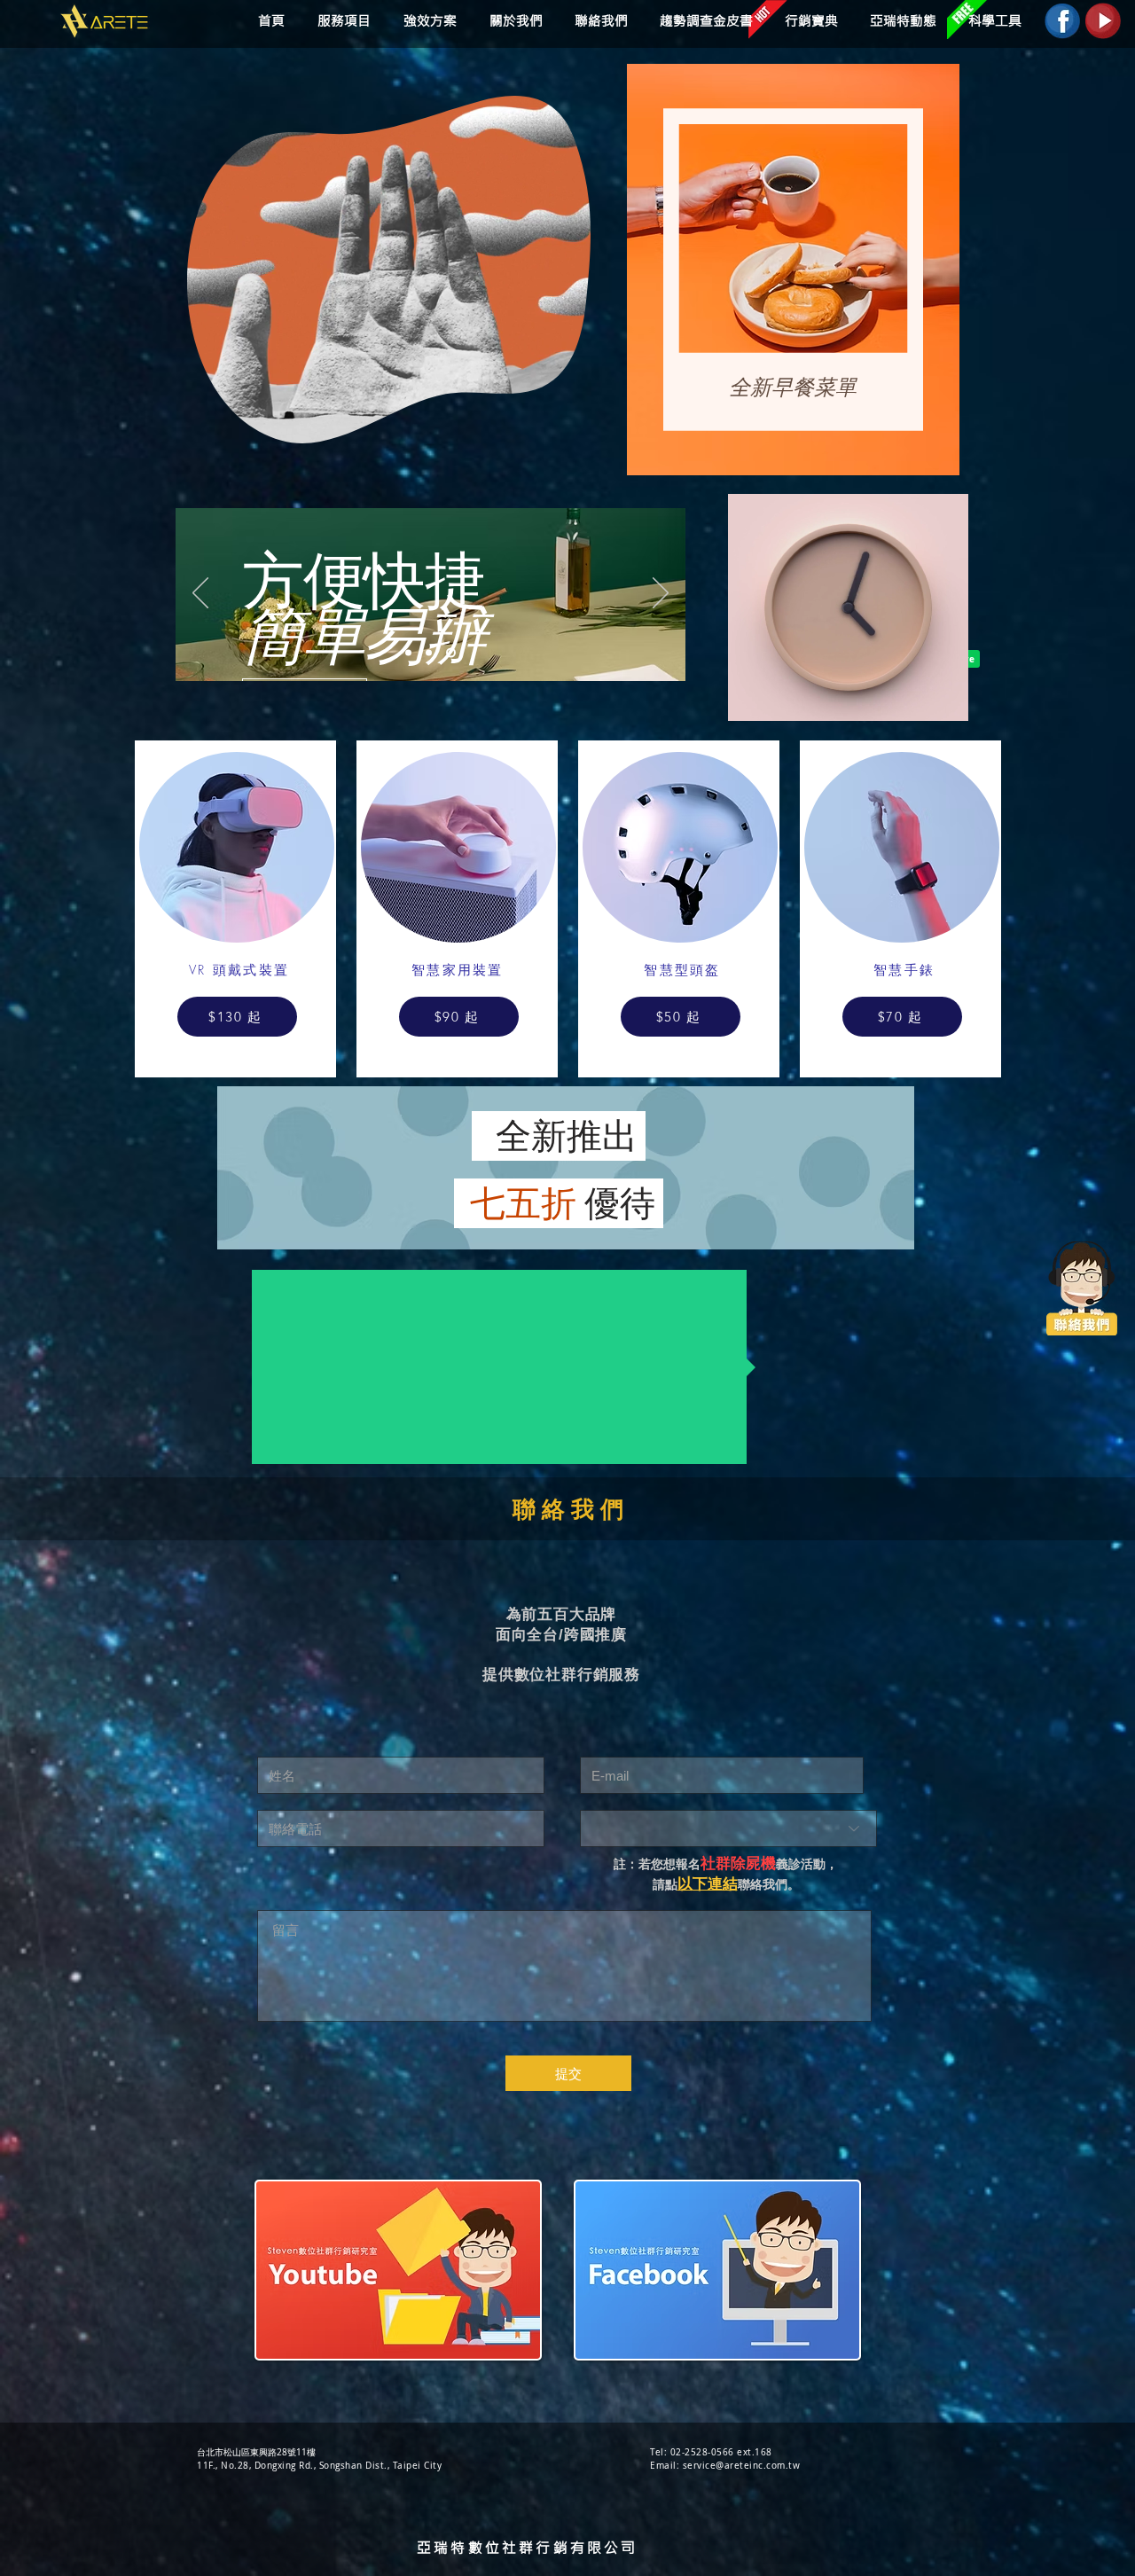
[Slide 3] (453, 653)
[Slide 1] (410, 653)
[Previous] (200, 594)
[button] (427, 21)
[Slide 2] (432, 653)
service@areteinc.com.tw (742, 2466)
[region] (793, 270)
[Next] (661, 594)
